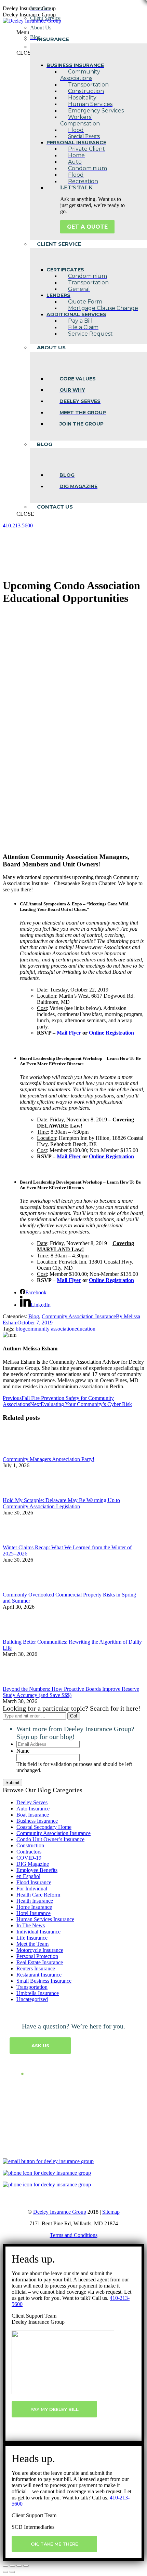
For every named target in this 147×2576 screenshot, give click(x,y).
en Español (28, 1876)
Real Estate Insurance (40, 1962)
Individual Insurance (38, 1932)
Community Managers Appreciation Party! (49, 1459)
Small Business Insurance (44, 1981)
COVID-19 (29, 1858)
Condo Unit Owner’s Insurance (50, 1839)
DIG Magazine (33, 1864)
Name (23, 1751)
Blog (34, 1316)
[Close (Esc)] (5, 2566)
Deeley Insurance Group (60, 2212)
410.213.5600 (18, 525)
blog (21, 1329)
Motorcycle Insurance (40, 1950)
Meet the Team (32, 1944)
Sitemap (111, 2212)
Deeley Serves (32, 1802)
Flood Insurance (34, 1882)
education (85, 1329)
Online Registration (111, 1033)
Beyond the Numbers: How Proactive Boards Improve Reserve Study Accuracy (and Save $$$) (71, 1692)
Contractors (29, 1852)
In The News (31, 1925)
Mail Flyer (69, 1033)
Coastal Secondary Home (44, 1827)
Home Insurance (34, 1907)
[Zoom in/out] (26, 2566)
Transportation (32, 1987)
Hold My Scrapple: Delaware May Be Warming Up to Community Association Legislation (61, 1503)
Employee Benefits (37, 1870)
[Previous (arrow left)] (5, 2572)
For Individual (32, 1889)
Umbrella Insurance (38, 1993)
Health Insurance (35, 1901)
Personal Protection (37, 1956)
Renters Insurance (36, 1968)
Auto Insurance (33, 1809)
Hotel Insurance (34, 1913)
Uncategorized (32, 1999)
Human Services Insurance (45, 1919)
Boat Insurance (33, 1815)
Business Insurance (37, 1821)
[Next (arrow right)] (12, 2572)
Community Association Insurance (79, 1316)
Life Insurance (32, 1938)
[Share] (12, 2566)
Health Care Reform (38, 1895)
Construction (30, 1845)
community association (50, 1329)
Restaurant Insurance (39, 1975)
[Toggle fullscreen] (19, 2566)
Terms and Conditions (74, 2235)
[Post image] (22, 1453)
